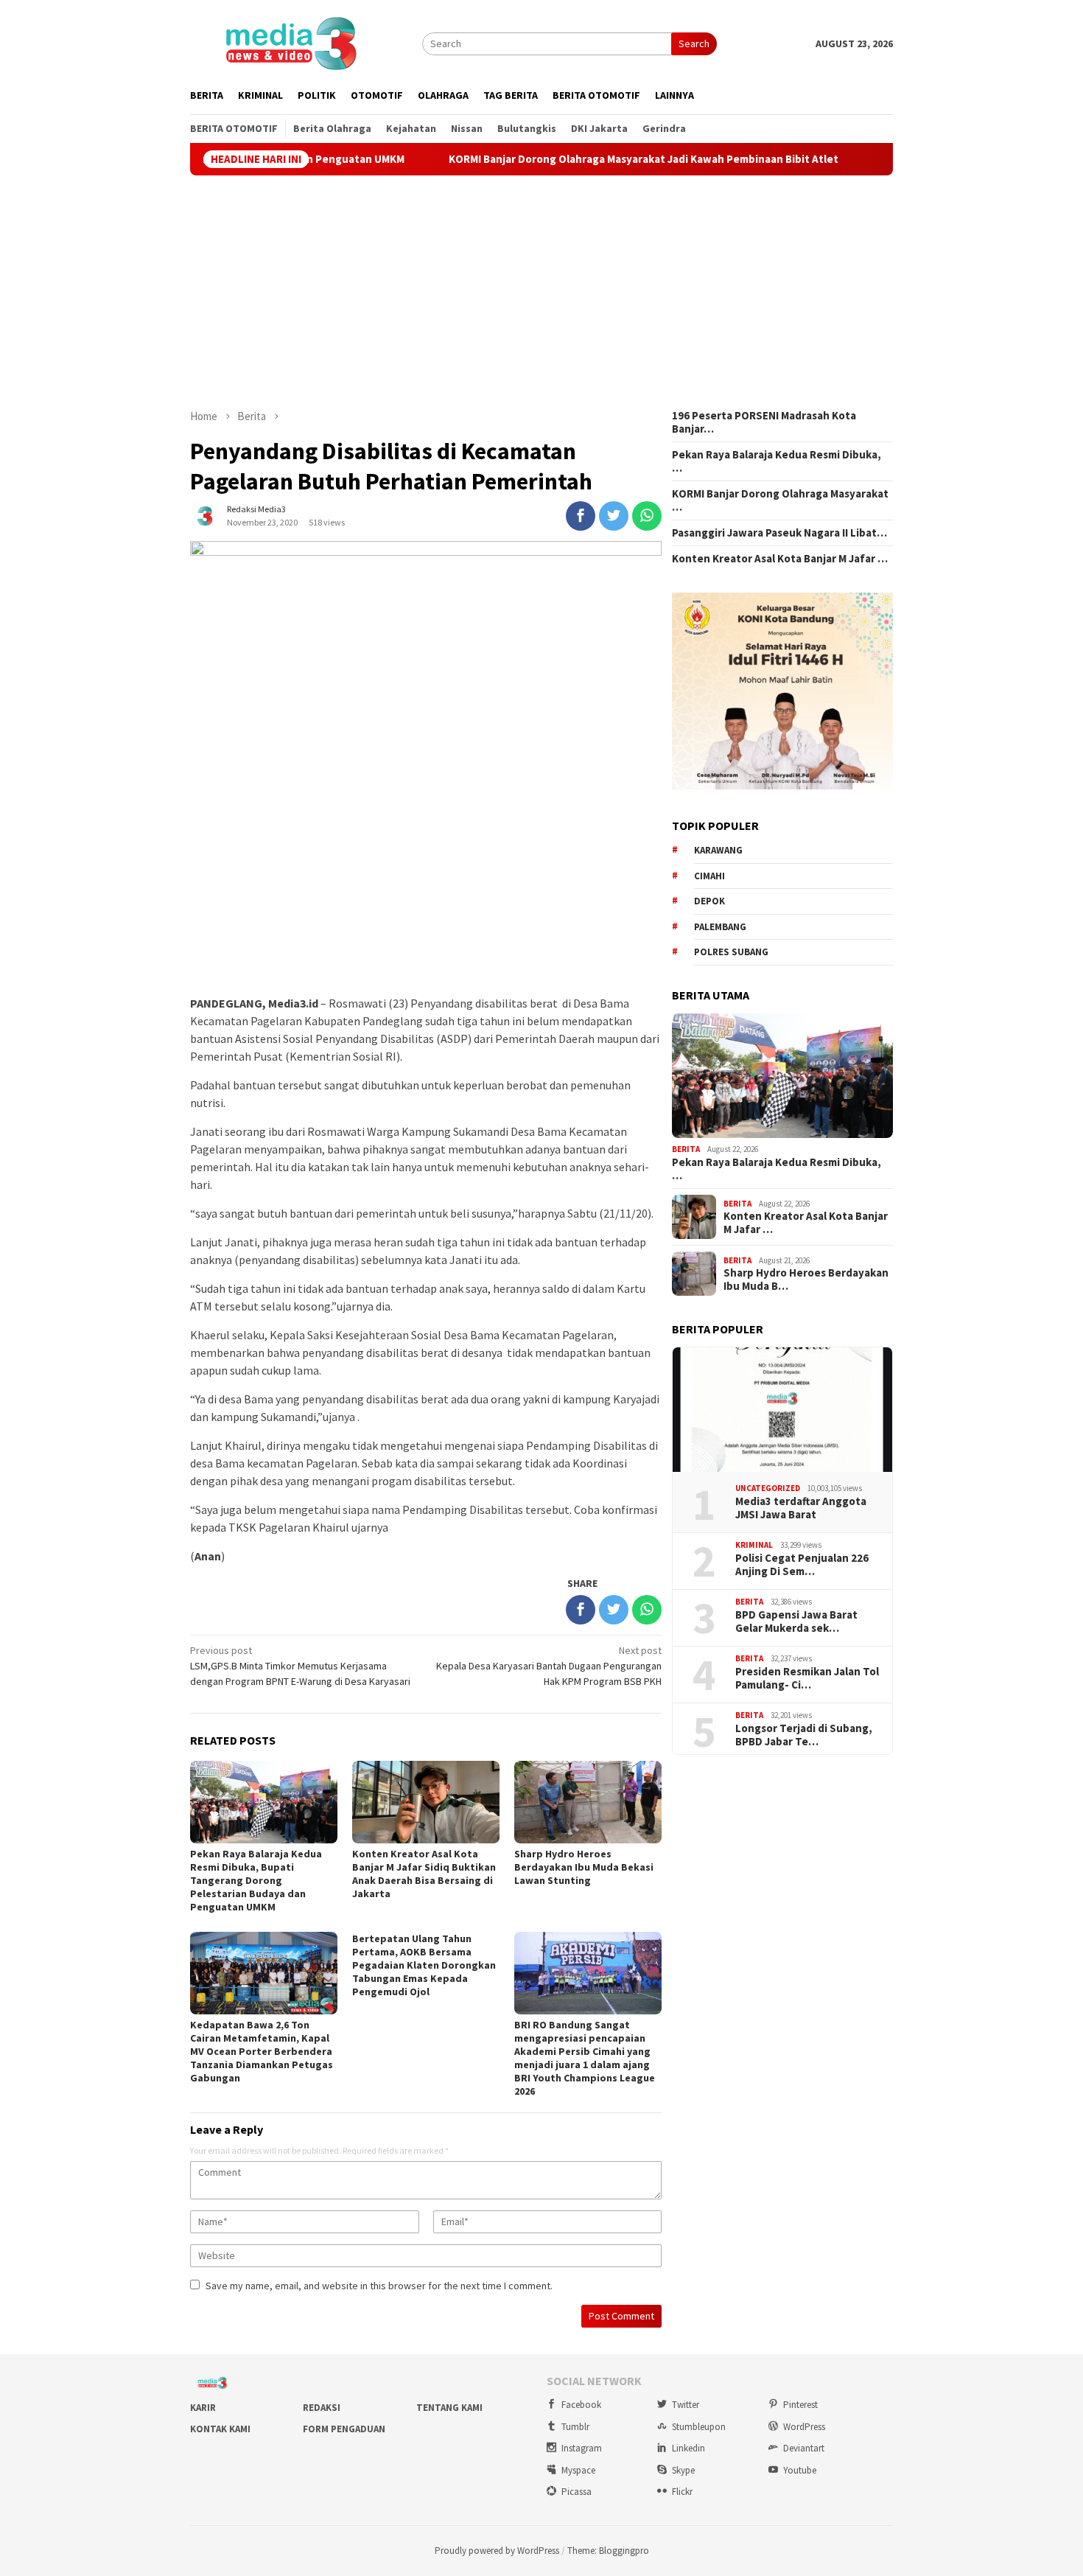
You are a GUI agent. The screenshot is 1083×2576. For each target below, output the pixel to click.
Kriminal (754, 1545)
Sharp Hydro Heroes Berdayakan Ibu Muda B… (806, 1280)
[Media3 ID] (290, 42)
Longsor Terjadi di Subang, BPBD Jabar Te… (804, 1735)
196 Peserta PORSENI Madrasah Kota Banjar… (764, 422)
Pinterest (800, 2405)
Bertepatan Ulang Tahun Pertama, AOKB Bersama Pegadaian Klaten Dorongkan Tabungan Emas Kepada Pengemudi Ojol (424, 1965)
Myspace (578, 2470)
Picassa (576, 2492)
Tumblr (575, 2427)
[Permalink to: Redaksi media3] (205, 514)
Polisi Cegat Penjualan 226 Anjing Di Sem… (802, 1565)
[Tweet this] (614, 516)
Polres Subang (731, 952)
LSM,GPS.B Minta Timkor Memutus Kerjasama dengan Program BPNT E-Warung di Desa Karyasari (300, 1666)
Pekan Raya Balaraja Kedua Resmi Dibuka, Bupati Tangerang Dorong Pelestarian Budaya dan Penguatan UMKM (256, 1880)
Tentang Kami (449, 2408)
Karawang (718, 850)
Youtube (800, 2470)
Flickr (682, 2492)
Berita (686, 1149)
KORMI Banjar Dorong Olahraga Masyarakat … (780, 500)
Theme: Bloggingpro (608, 2551)
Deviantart (804, 2448)
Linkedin (688, 2448)
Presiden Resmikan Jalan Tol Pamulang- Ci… (807, 1678)
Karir (203, 2408)
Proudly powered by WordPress (497, 2551)
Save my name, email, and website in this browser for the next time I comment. (379, 2286)
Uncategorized (768, 1488)
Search (694, 43)
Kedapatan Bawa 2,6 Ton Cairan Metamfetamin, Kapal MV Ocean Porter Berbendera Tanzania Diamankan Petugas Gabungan (262, 2051)
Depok (709, 901)
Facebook (581, 2405)
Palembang (720, 927)
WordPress (804, 2427)
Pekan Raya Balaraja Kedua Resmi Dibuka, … (777, 461)
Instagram (582, 2448)
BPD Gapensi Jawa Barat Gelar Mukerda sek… (796, 1622)
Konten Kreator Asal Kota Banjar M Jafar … (780, 559)
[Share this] (581, 516)
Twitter (686, 2405)
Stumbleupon (699, 2427)
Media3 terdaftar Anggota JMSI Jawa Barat (801, 1508)
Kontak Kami (220, 2429)
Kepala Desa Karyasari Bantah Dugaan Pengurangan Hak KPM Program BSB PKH (549, 1666)
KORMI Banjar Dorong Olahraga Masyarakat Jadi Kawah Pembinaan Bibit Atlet (567, 159)
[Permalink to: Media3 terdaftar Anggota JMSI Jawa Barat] (782, 1410)
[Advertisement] (541, 292)
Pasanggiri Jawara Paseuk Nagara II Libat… (779, 533)
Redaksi (322, 2408)
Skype (683, 2470)
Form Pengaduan (344, 2429)
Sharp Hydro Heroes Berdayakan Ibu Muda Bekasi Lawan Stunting (584, 1867)
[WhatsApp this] (647, 516)
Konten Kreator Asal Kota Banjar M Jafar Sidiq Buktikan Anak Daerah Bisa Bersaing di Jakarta (424, 1874)
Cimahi (709, 876)
